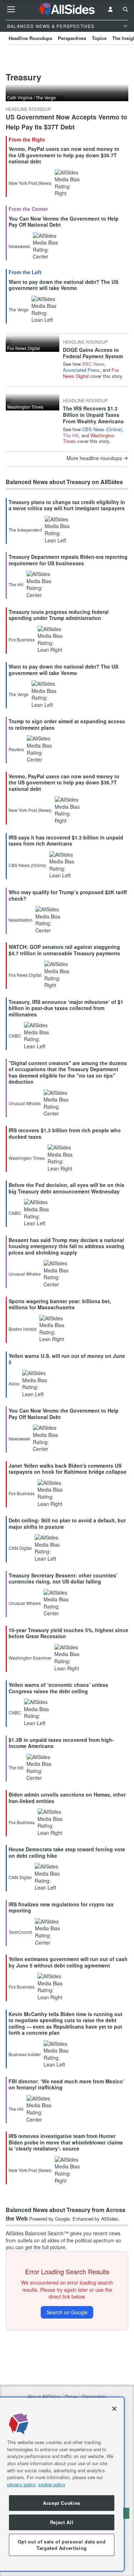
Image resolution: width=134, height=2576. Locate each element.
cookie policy (52, 2484)
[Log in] (110, 9)
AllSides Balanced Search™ (37, 2233)
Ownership (94, 2397)
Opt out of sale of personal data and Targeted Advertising (62, 2545)
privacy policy (21, 2484)
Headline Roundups (30, 38)
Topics (99, 38)
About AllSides (44, 2397)
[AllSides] (67, 9)
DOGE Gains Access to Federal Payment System (93, 353)
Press (71, 2397)
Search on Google (67, 2312)
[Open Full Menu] (11, 9)
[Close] (114, 2409)
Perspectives (72, 38)
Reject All (62, 2522)
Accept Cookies (62, 2503)
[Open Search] (125, 9)
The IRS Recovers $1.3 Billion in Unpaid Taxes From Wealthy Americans (93, 415)
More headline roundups (94, 458)
